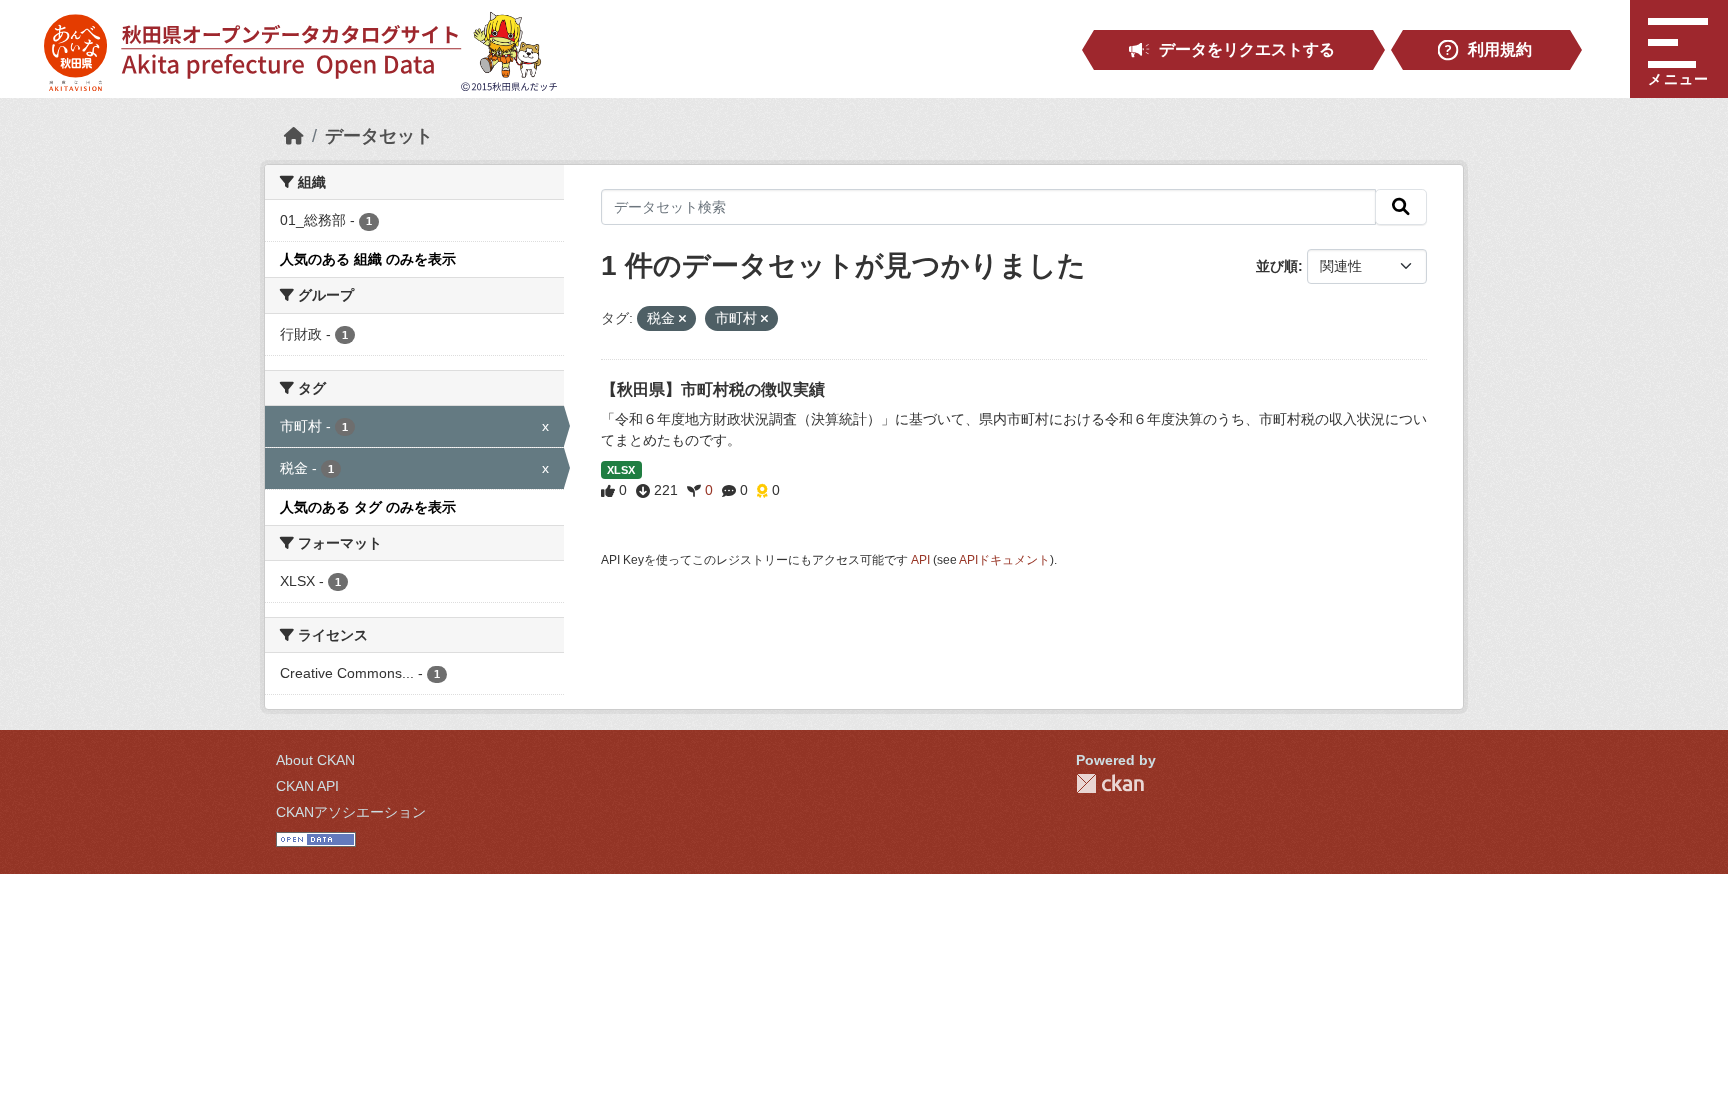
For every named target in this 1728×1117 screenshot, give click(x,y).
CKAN (1110, 783)
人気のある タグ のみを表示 (368, 507)
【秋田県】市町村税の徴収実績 (713, 389)
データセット (379, 136)
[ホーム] (294, 136)
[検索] (1401, 207)
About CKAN (315, 760)
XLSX (621, 470)
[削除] (682, 319)
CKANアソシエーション (351, 812)
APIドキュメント (1004, 560)
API (920, 560)
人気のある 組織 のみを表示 (368, 259)
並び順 (1277, 266)
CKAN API (307, 786)
